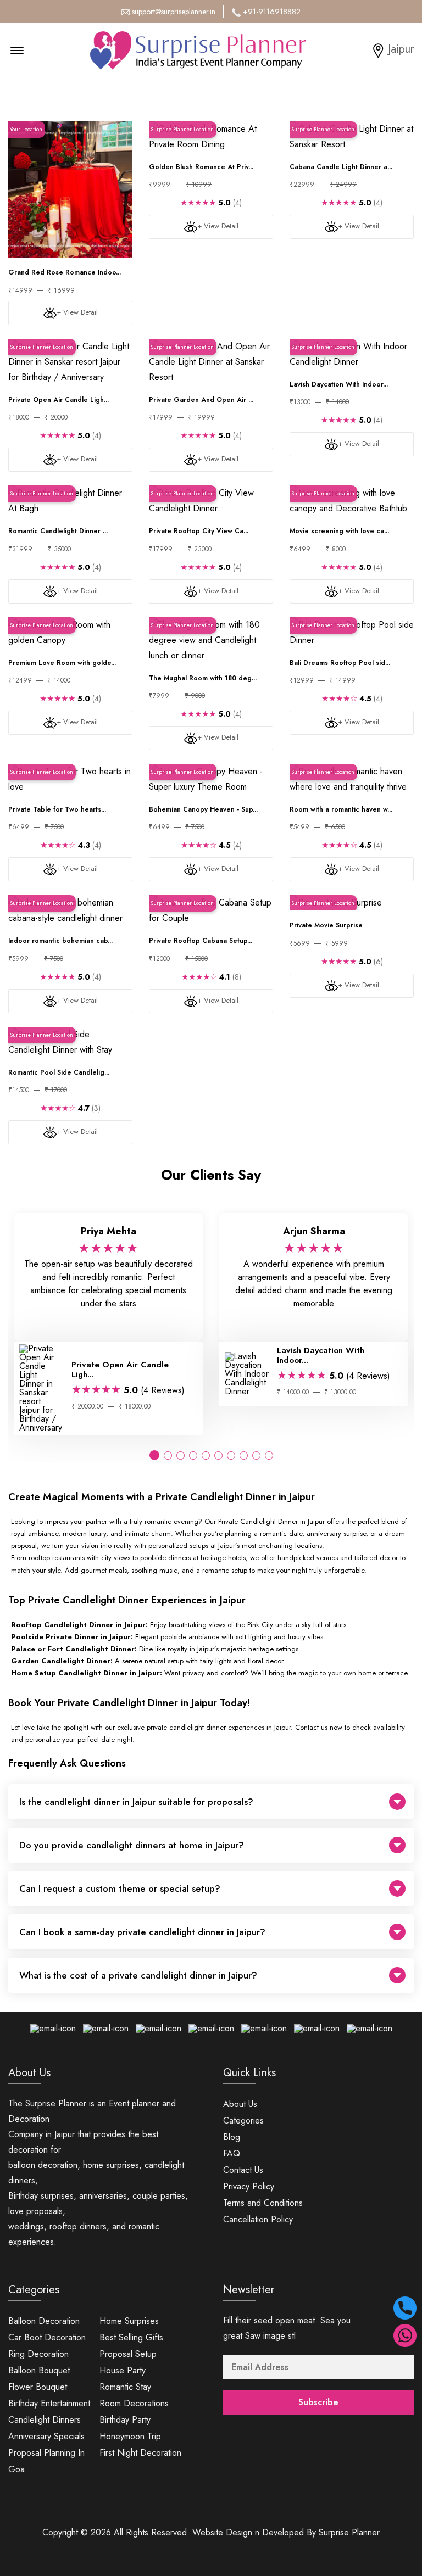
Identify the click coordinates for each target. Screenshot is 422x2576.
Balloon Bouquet (39, 2370)
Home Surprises (129, 2321)
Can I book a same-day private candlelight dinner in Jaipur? (142, 1932)
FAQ (232, 2153)
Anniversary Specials (46, 2436)
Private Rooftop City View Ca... (199, 531)
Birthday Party (125, 2420)
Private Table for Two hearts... (57, 809)
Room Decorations (134, 2403)
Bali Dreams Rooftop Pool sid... (340, 663)
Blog (232, 2137)
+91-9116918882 (272, 12)
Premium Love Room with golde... (62, 663)
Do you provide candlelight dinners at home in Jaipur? (132, 1845)
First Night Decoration (140, 2453)
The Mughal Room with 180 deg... (203, 678)
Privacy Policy (249, 2186)
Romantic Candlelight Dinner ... (58, 531)
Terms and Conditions (263, 2203)
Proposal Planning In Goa (46, 2461)
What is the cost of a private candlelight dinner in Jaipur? (138, 1975)
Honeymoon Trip (130, 2436)
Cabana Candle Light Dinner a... (341, 167)
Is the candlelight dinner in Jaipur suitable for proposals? (136, 1802)
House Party (123, 2370)
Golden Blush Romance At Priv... (201, 167)
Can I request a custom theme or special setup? (120, 1888)
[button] (154, 1455)
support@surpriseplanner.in (174, 12)
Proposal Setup (128, 2354)
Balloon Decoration (44, 2321)
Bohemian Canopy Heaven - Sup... (203, 809)
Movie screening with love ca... (339, 531)
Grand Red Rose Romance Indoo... (65, 272)
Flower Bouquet (38, 2387)
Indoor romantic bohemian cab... (60, 941)
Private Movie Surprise (326, 925)
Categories (243, 2120)
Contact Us (243, 2170)
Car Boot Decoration (47, 2337)
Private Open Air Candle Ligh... (59, 400)
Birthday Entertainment (49, 2403)
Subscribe (318, 2402)
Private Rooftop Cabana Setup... (201, 941)
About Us (240, 2104)
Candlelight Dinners (45, 2420)
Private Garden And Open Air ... (201, 400)
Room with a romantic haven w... (341, 809)
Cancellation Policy (258, 2219)
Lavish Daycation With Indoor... (339, 384)
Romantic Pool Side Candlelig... (59, 1072)
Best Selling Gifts (131, 2337)
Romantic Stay (125, 2387)
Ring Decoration (38, 2354)
